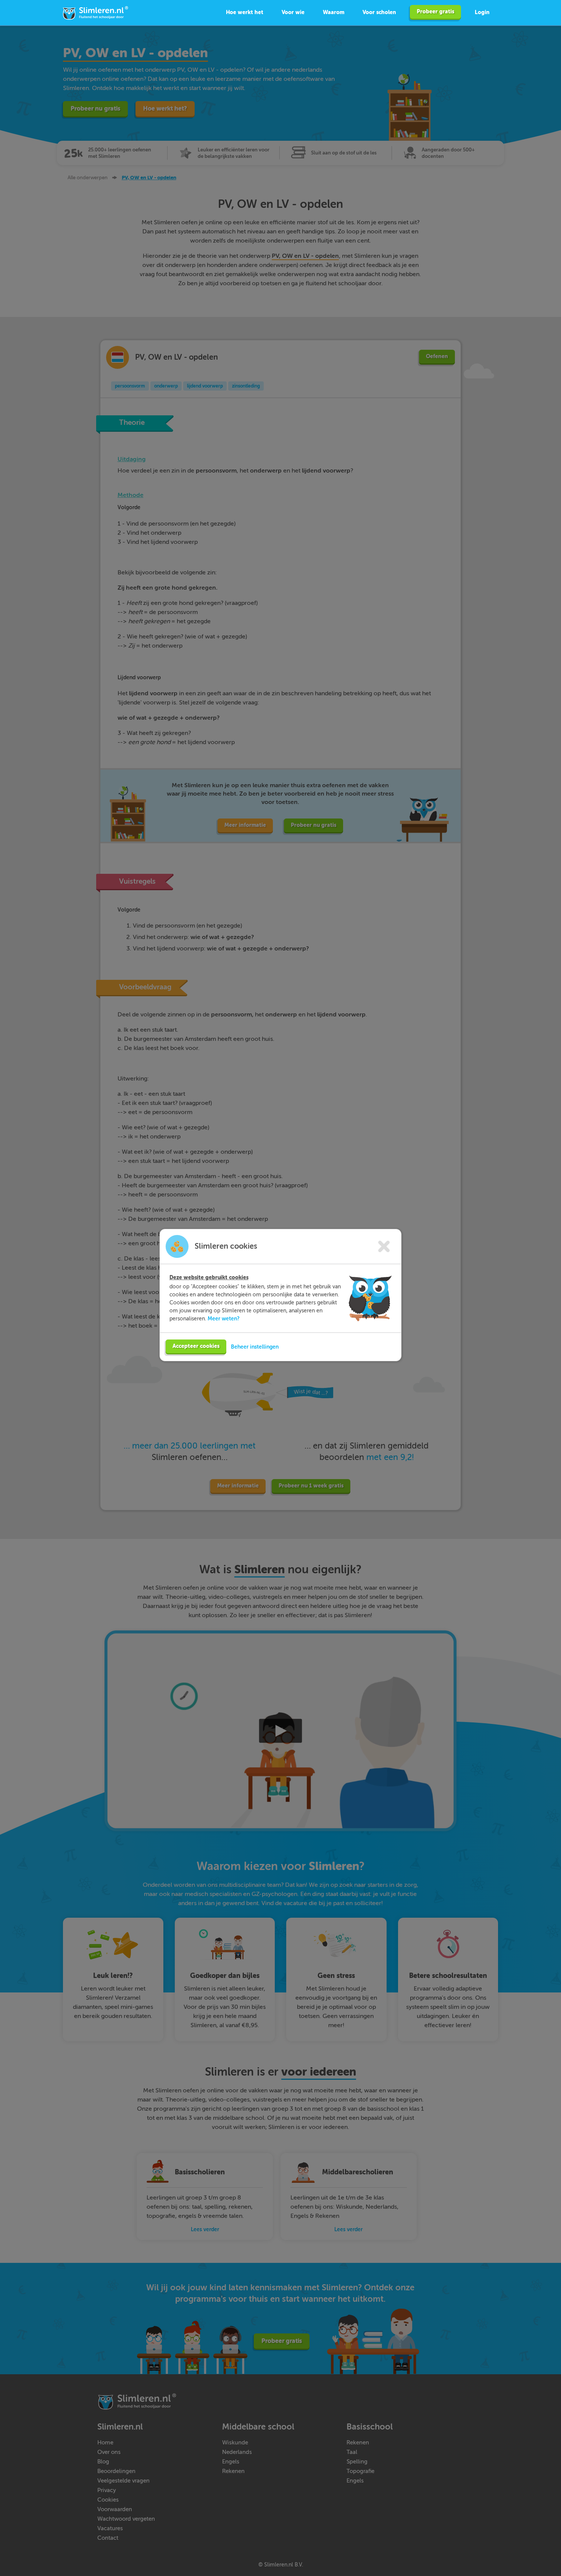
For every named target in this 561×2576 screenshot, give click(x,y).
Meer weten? (224, 1319)
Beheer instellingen (255, 1347)
